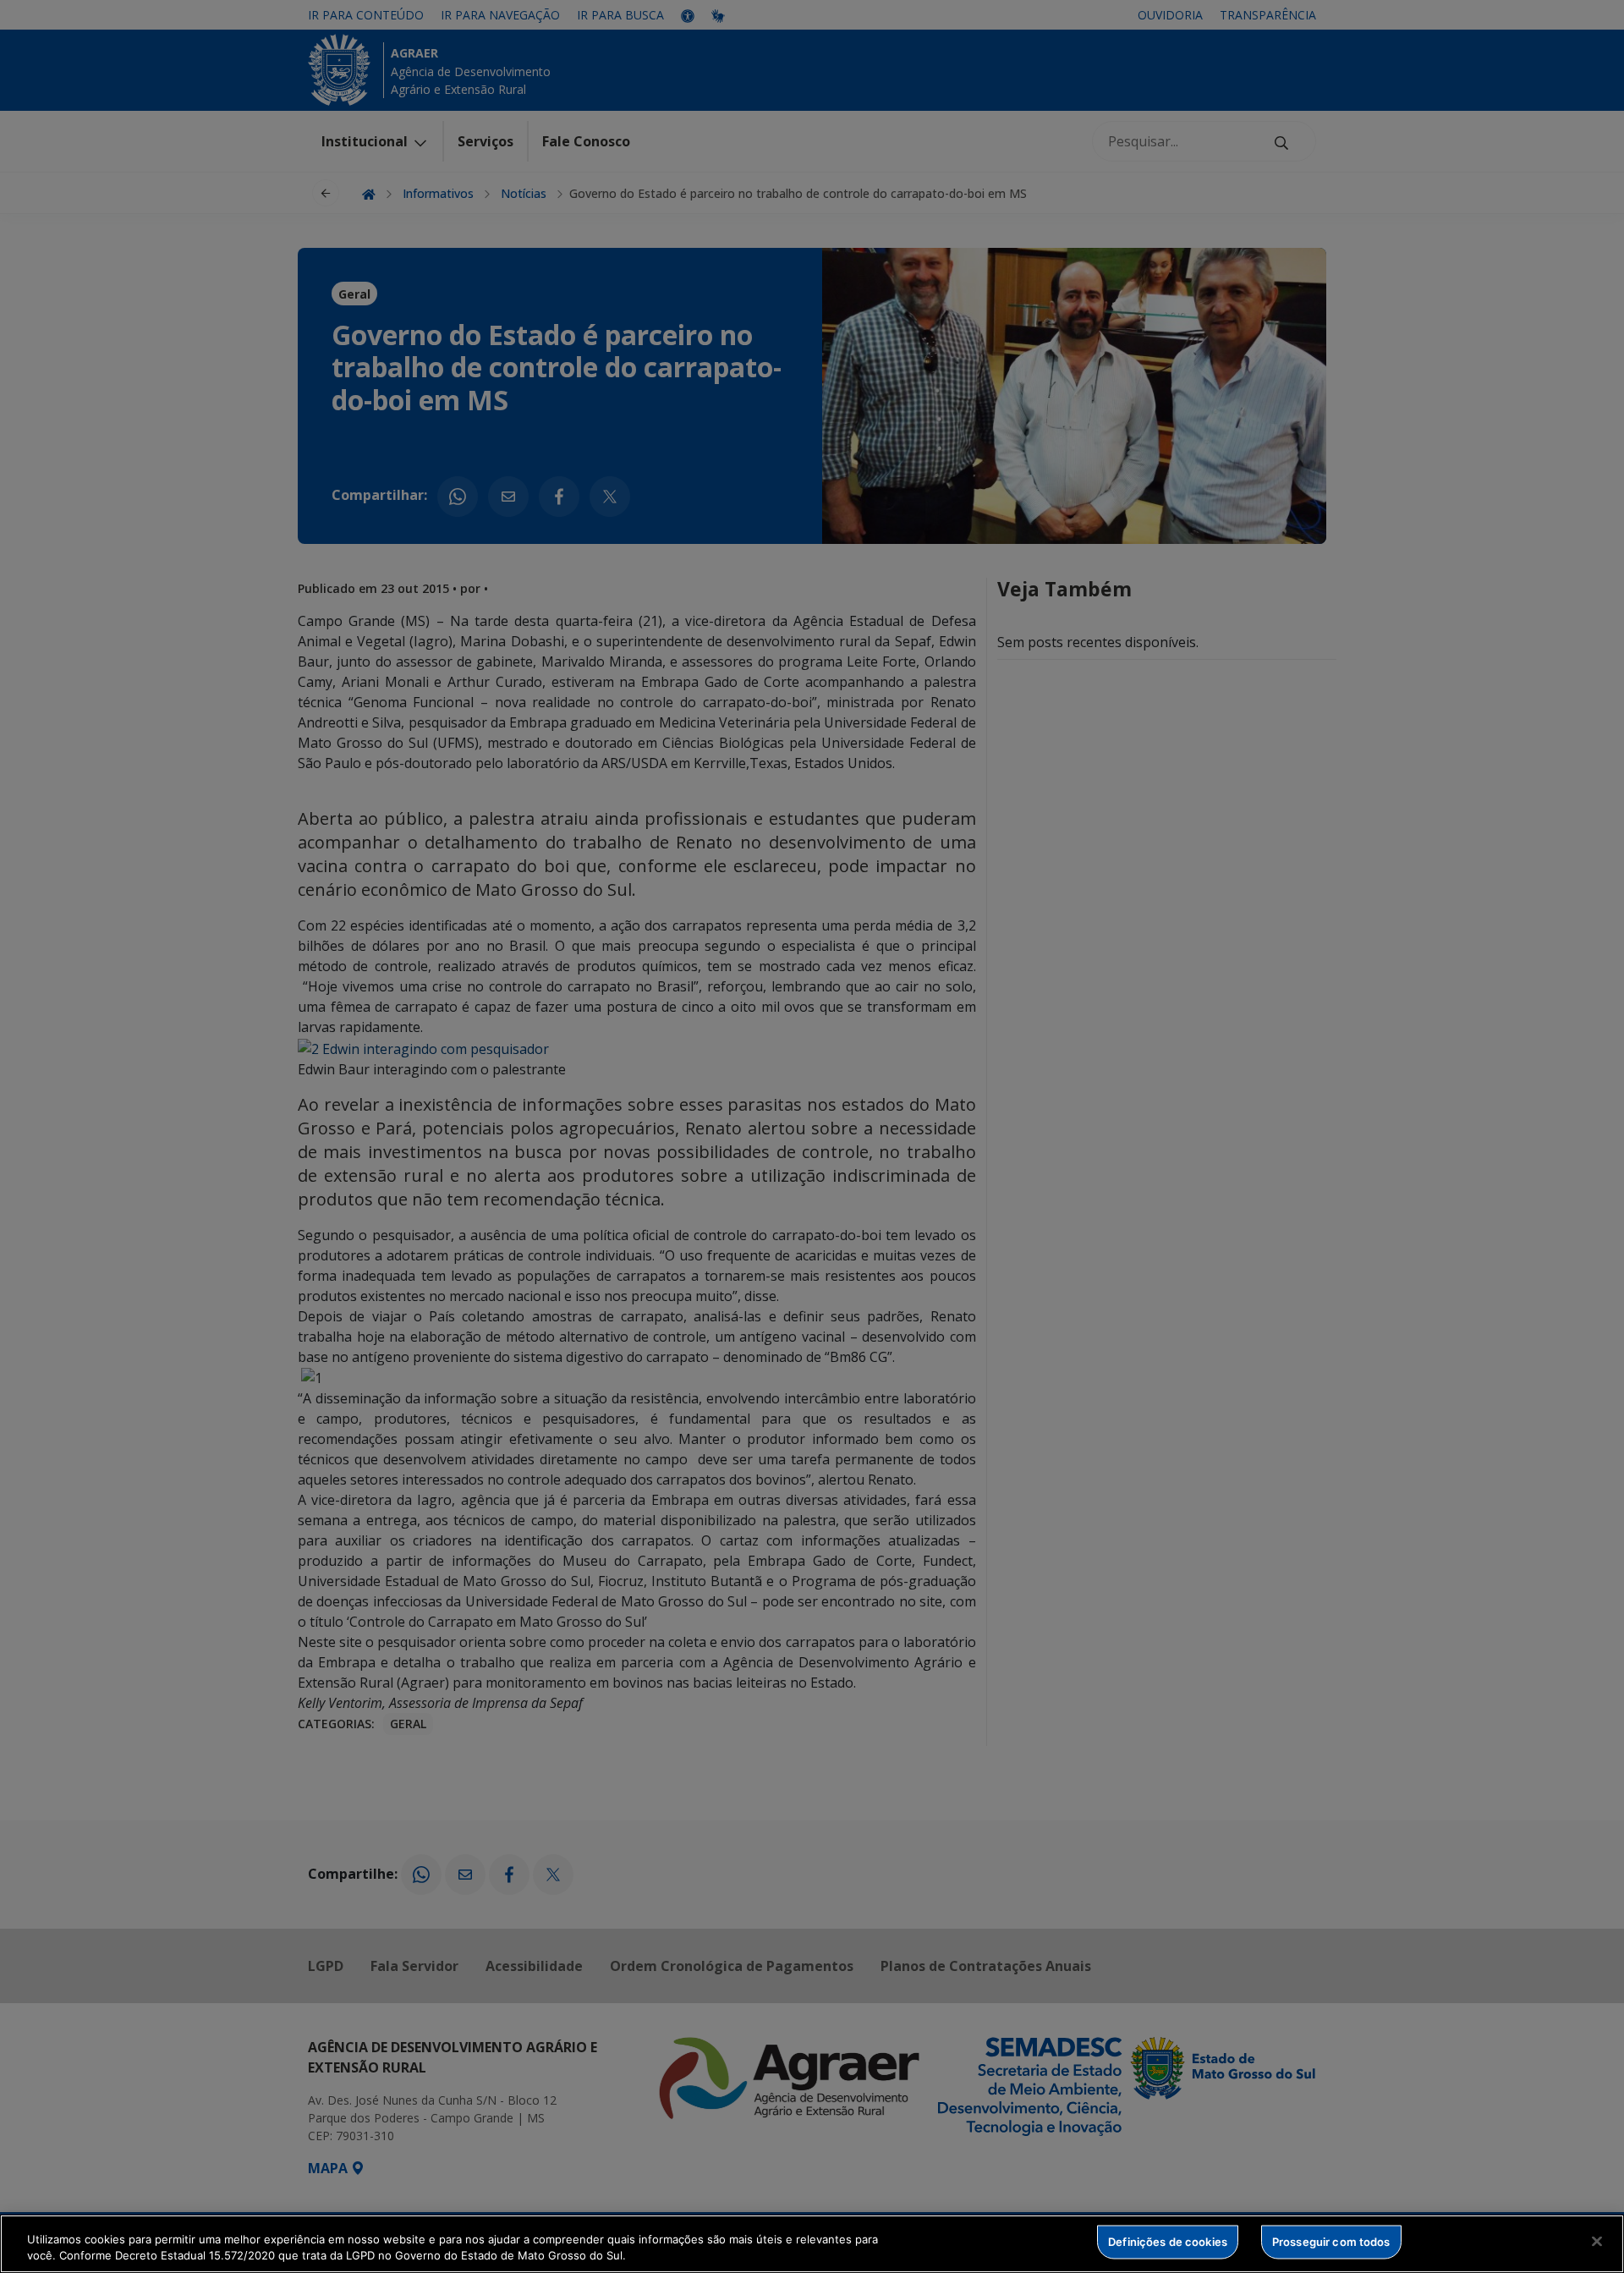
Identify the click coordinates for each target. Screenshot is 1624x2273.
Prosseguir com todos (1331, 2242)
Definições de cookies (1168, 2242)
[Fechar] (1597, 2242)
